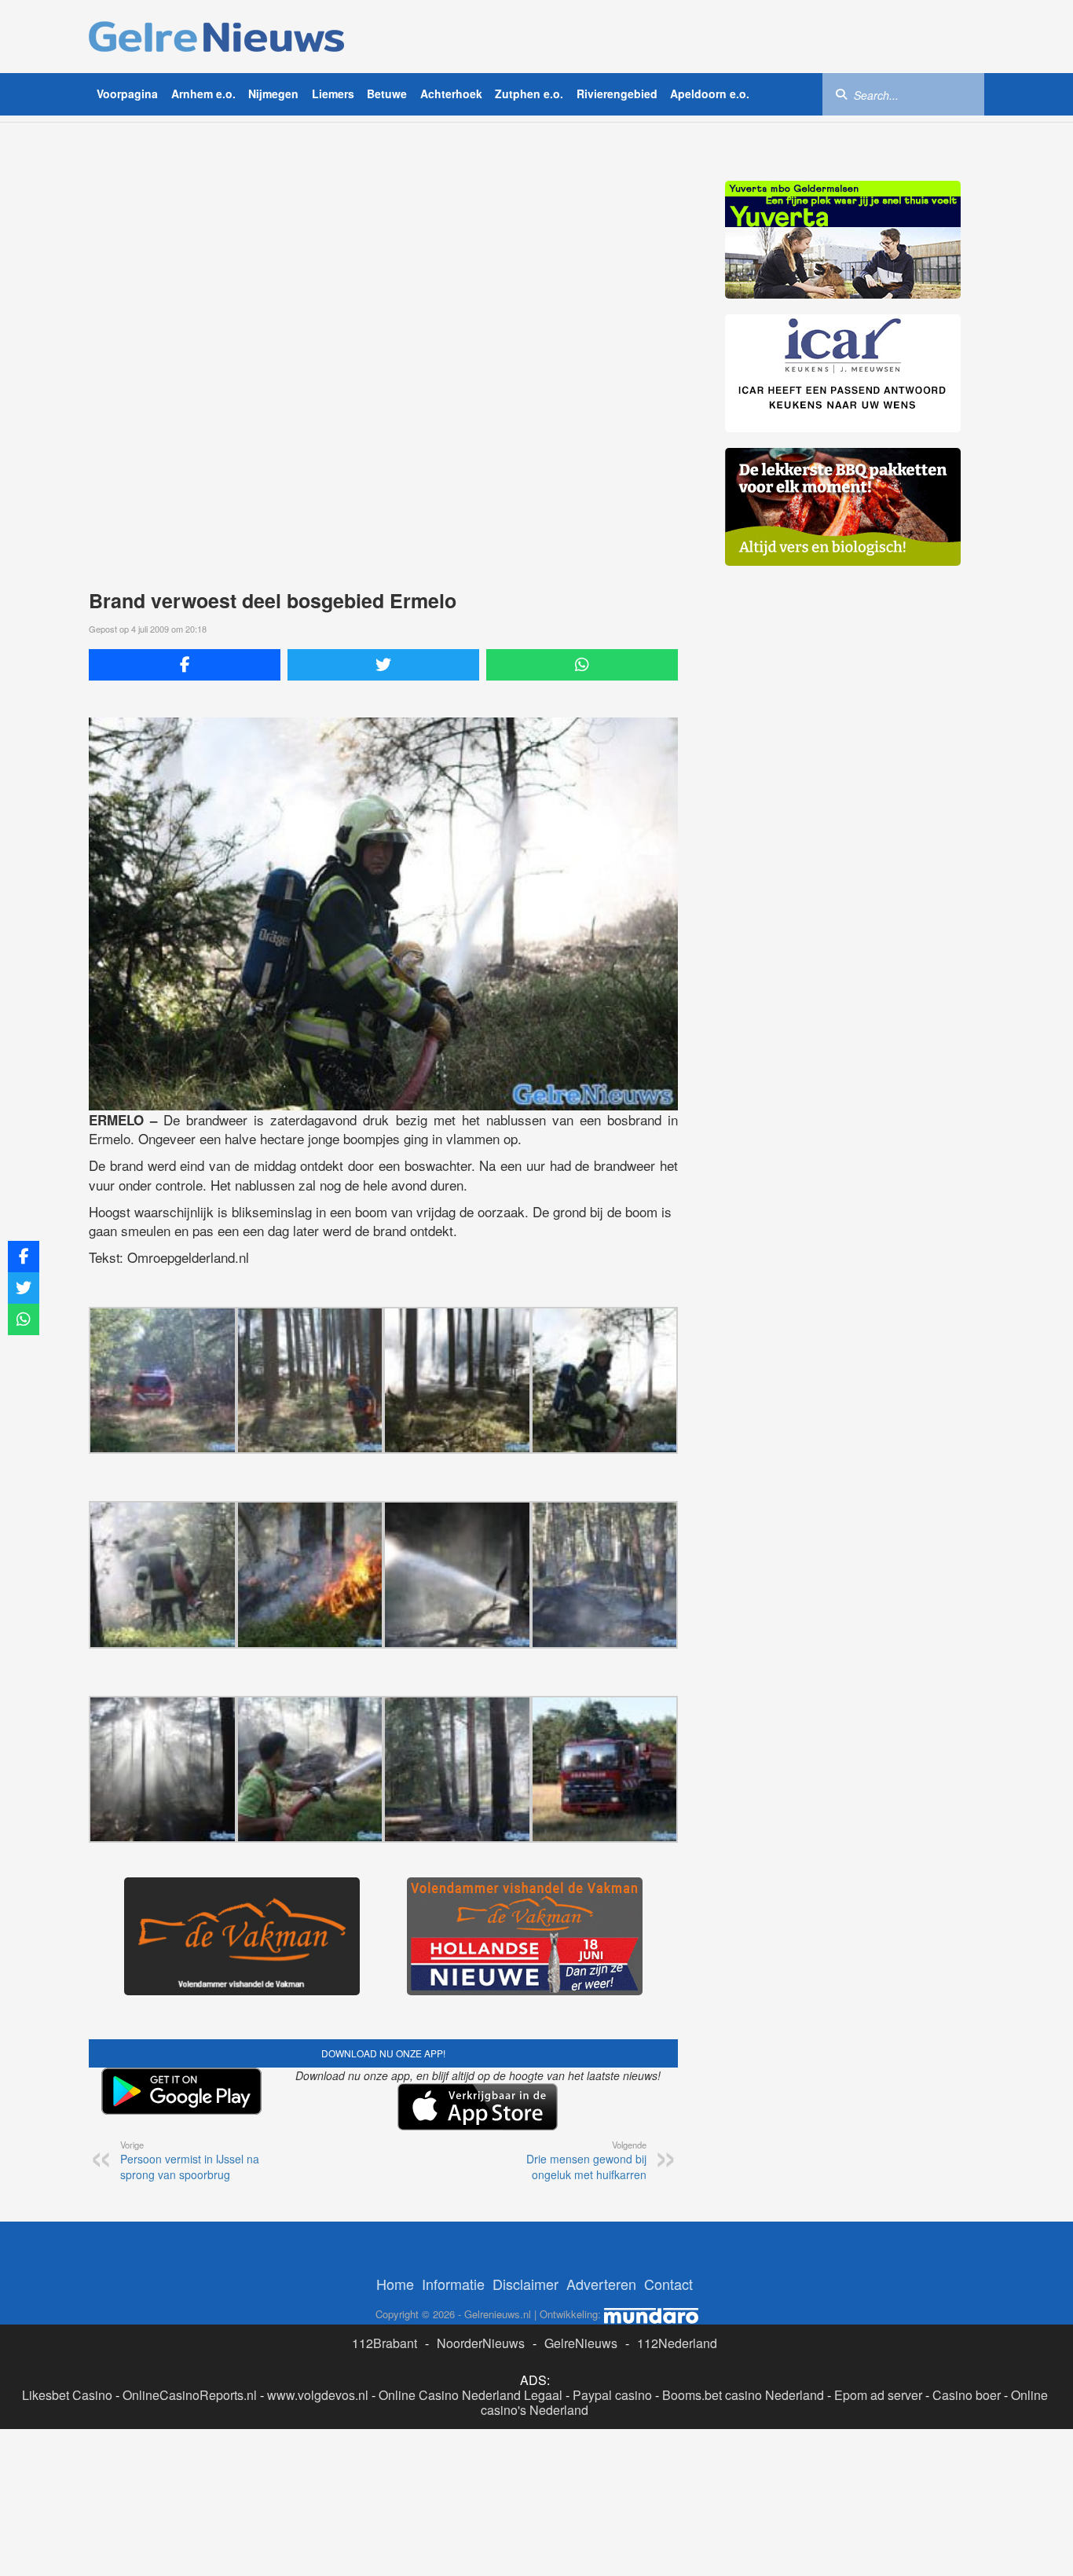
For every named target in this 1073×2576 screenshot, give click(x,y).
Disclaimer (526, 2284)
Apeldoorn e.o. (710, 94)
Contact (668, 2284)
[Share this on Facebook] (185, 665)
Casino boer (967, 2395)
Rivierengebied (617, 94)
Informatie (453, 2284)
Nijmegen (273, 94)
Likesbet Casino (67, 2395)
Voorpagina (127, 94)
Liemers (333, 94)
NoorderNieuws (481, 2343)
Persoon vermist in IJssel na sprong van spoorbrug (190, 2160)
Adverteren (601, 2284)
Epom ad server (878, 2395)
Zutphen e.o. (529, 94)
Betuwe (387, 94)
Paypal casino (612, 2395)
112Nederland (677, 2343)
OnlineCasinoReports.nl (190, 2395)
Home (395, 2284)
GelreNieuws (581, 2343)
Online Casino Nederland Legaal (471, 2395)
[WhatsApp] (582, 665)
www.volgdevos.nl (318, 2395)
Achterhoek (451, 94)
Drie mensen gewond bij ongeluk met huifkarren (586, 2160)
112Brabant (385, 2343)
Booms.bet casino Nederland (743, 2395)
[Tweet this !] (383, 665)
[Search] (841, 94)
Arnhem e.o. (203, 94)
